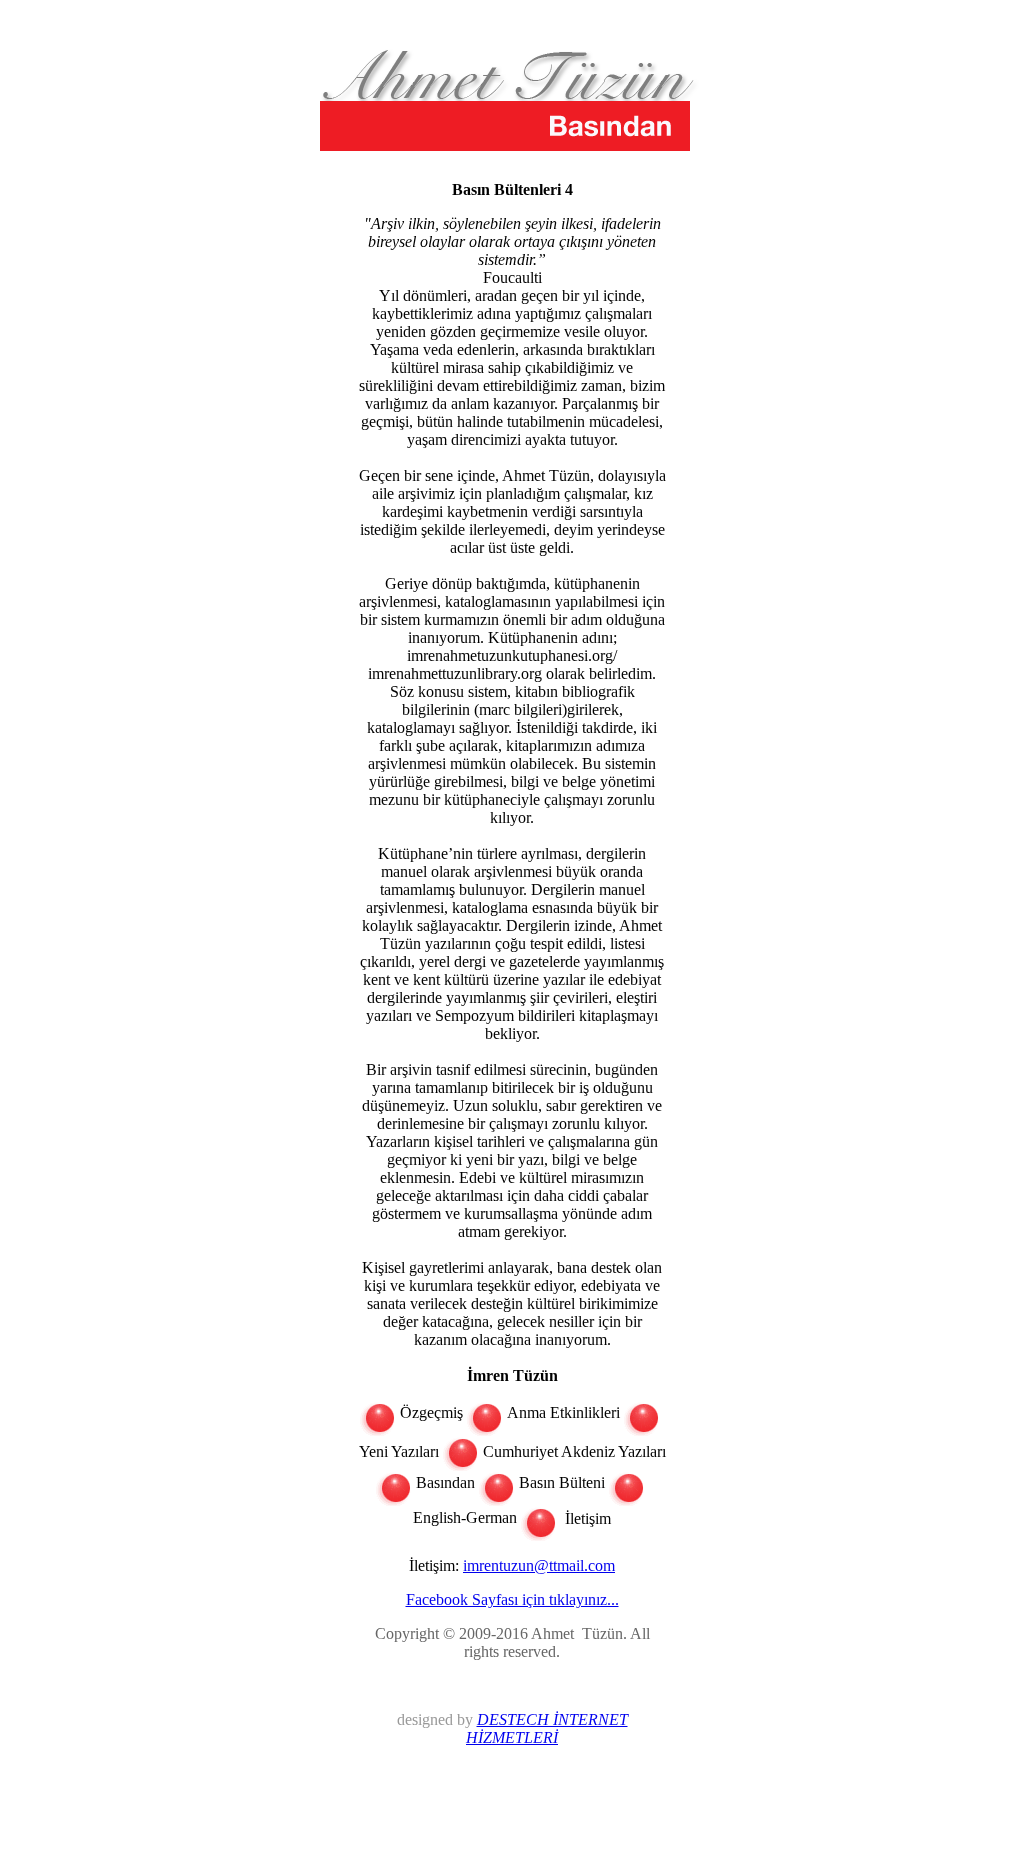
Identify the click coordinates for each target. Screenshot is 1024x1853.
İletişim (586, 1517)
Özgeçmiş (431, 1412)
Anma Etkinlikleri (563, 1412)
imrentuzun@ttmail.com (539, 1565)
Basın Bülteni (562, 1482)
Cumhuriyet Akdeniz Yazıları (574, 1451)
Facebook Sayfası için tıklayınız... (512, 1599)
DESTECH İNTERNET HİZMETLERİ (547, 1728)
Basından (445, 1482)
